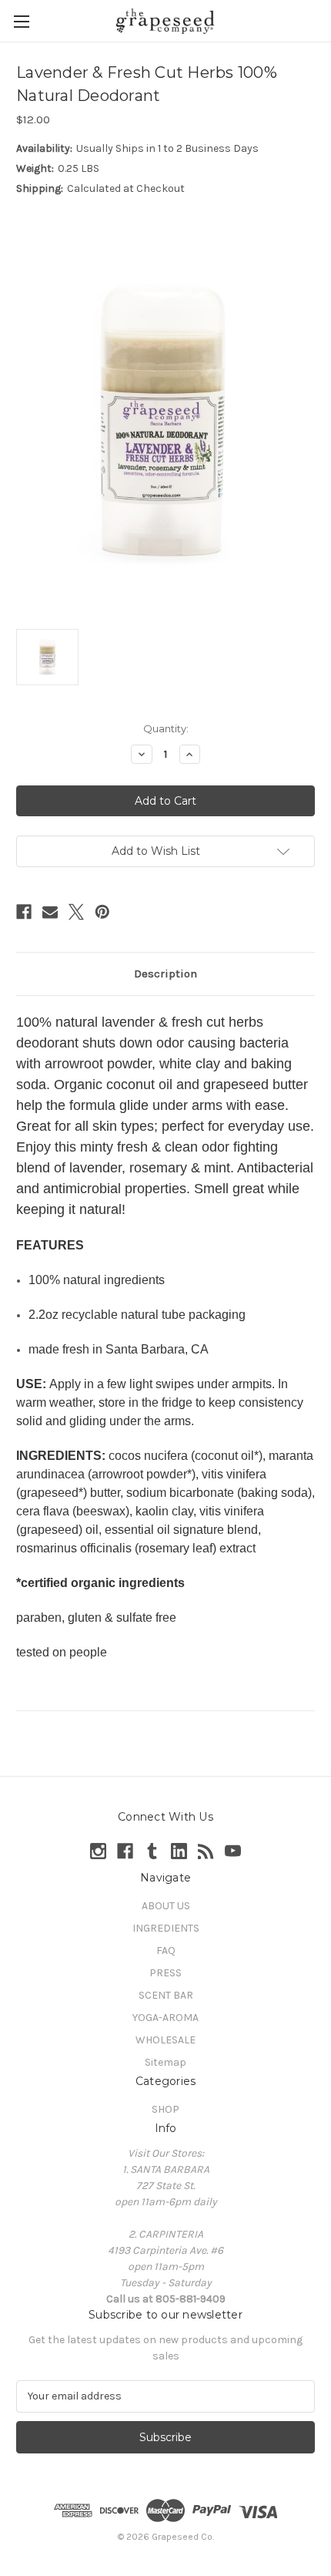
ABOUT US (166, 1906)
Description (165, 974)
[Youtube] (233, 1851)
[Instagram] (98, 1851)
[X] (76, 912)
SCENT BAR (166, 1995)
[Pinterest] (102, 912)
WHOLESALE (165, 2040)
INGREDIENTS (166, 1928)
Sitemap (165, 2062)
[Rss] (206, 1851)
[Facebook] (24, 912)
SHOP (165, 2109)
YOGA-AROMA (165, 2018)
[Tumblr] (152, 1851)
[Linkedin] (179, 1851)
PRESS (165, 1973)
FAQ (166, 1950)
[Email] (50, 912)
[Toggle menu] (21, 21)
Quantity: (166, 728)
